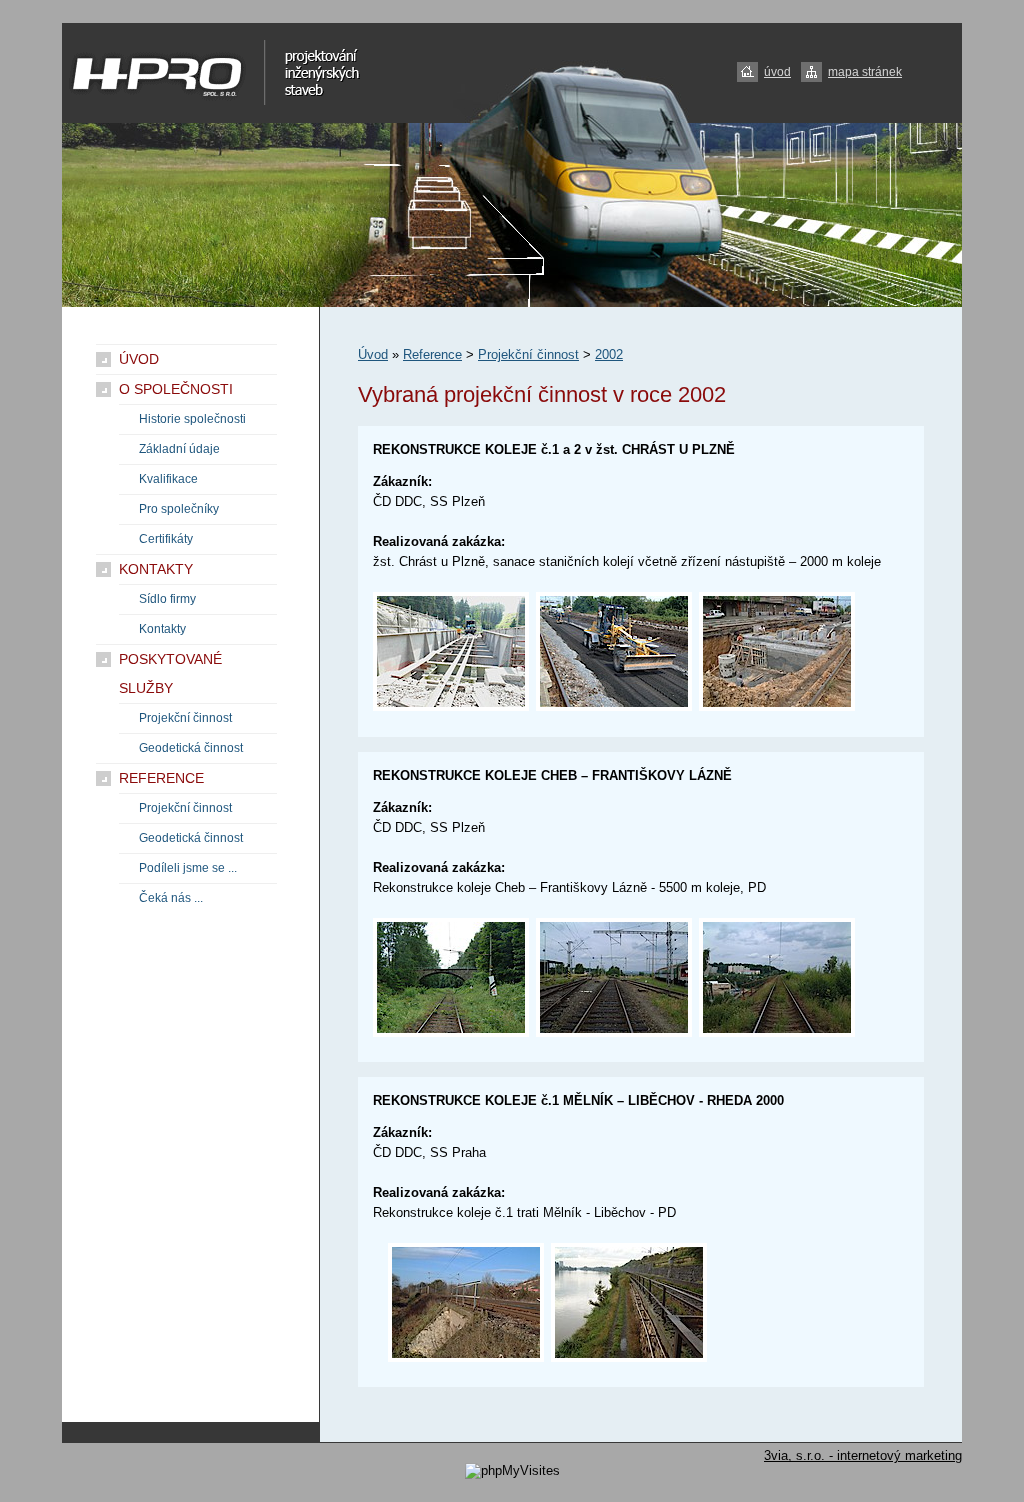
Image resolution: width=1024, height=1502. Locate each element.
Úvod (373, 354)
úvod (777, 72)
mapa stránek (865, 72)
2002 (609, 354)
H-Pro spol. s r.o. (173, 55)
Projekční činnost (528, 354)
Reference (432, 354)
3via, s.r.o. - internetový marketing (863, 1455)
